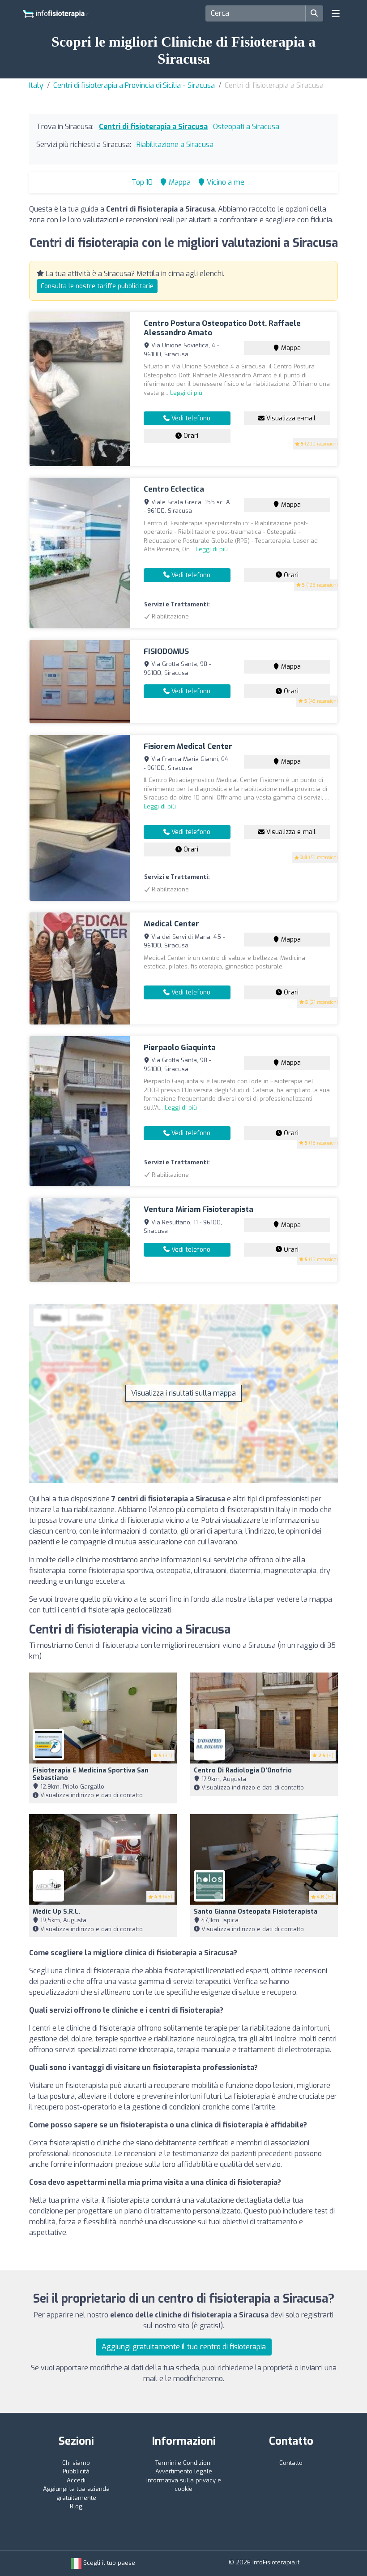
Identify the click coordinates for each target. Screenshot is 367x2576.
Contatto (291, 2463)
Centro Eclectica (174, 489)
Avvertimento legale (184, 2471)
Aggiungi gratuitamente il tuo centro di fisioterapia (184, 2347)
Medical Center (171, 924)
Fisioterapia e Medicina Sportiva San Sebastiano (91, 1774)
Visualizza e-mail (290, 418)
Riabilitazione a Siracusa (175, 145)
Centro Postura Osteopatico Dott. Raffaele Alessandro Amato (222, 328)
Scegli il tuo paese (108, 2563)
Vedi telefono (190, 418)
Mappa (290, 348)
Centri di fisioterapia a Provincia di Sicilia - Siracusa (134, 85)
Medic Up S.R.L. (56, 1912)
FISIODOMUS (166, 651)
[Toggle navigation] (336, 13)
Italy (36, 85)
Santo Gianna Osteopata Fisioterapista (256, 1912)
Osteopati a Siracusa (246, 127)
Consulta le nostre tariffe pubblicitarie (97, 286)
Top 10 (141, 182)
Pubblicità (76, 2471)
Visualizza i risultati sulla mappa (183, 1393)
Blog (76, 2506)
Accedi (76, 2480)
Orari (190, 436)
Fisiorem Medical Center (188, 746)
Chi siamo (76, 2463)
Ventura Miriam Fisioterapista (198, 1209)
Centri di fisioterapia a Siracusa (153, 127)
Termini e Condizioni (183, 2463)
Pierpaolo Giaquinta (180, 1048)
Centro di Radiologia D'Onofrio (243, 1770)
